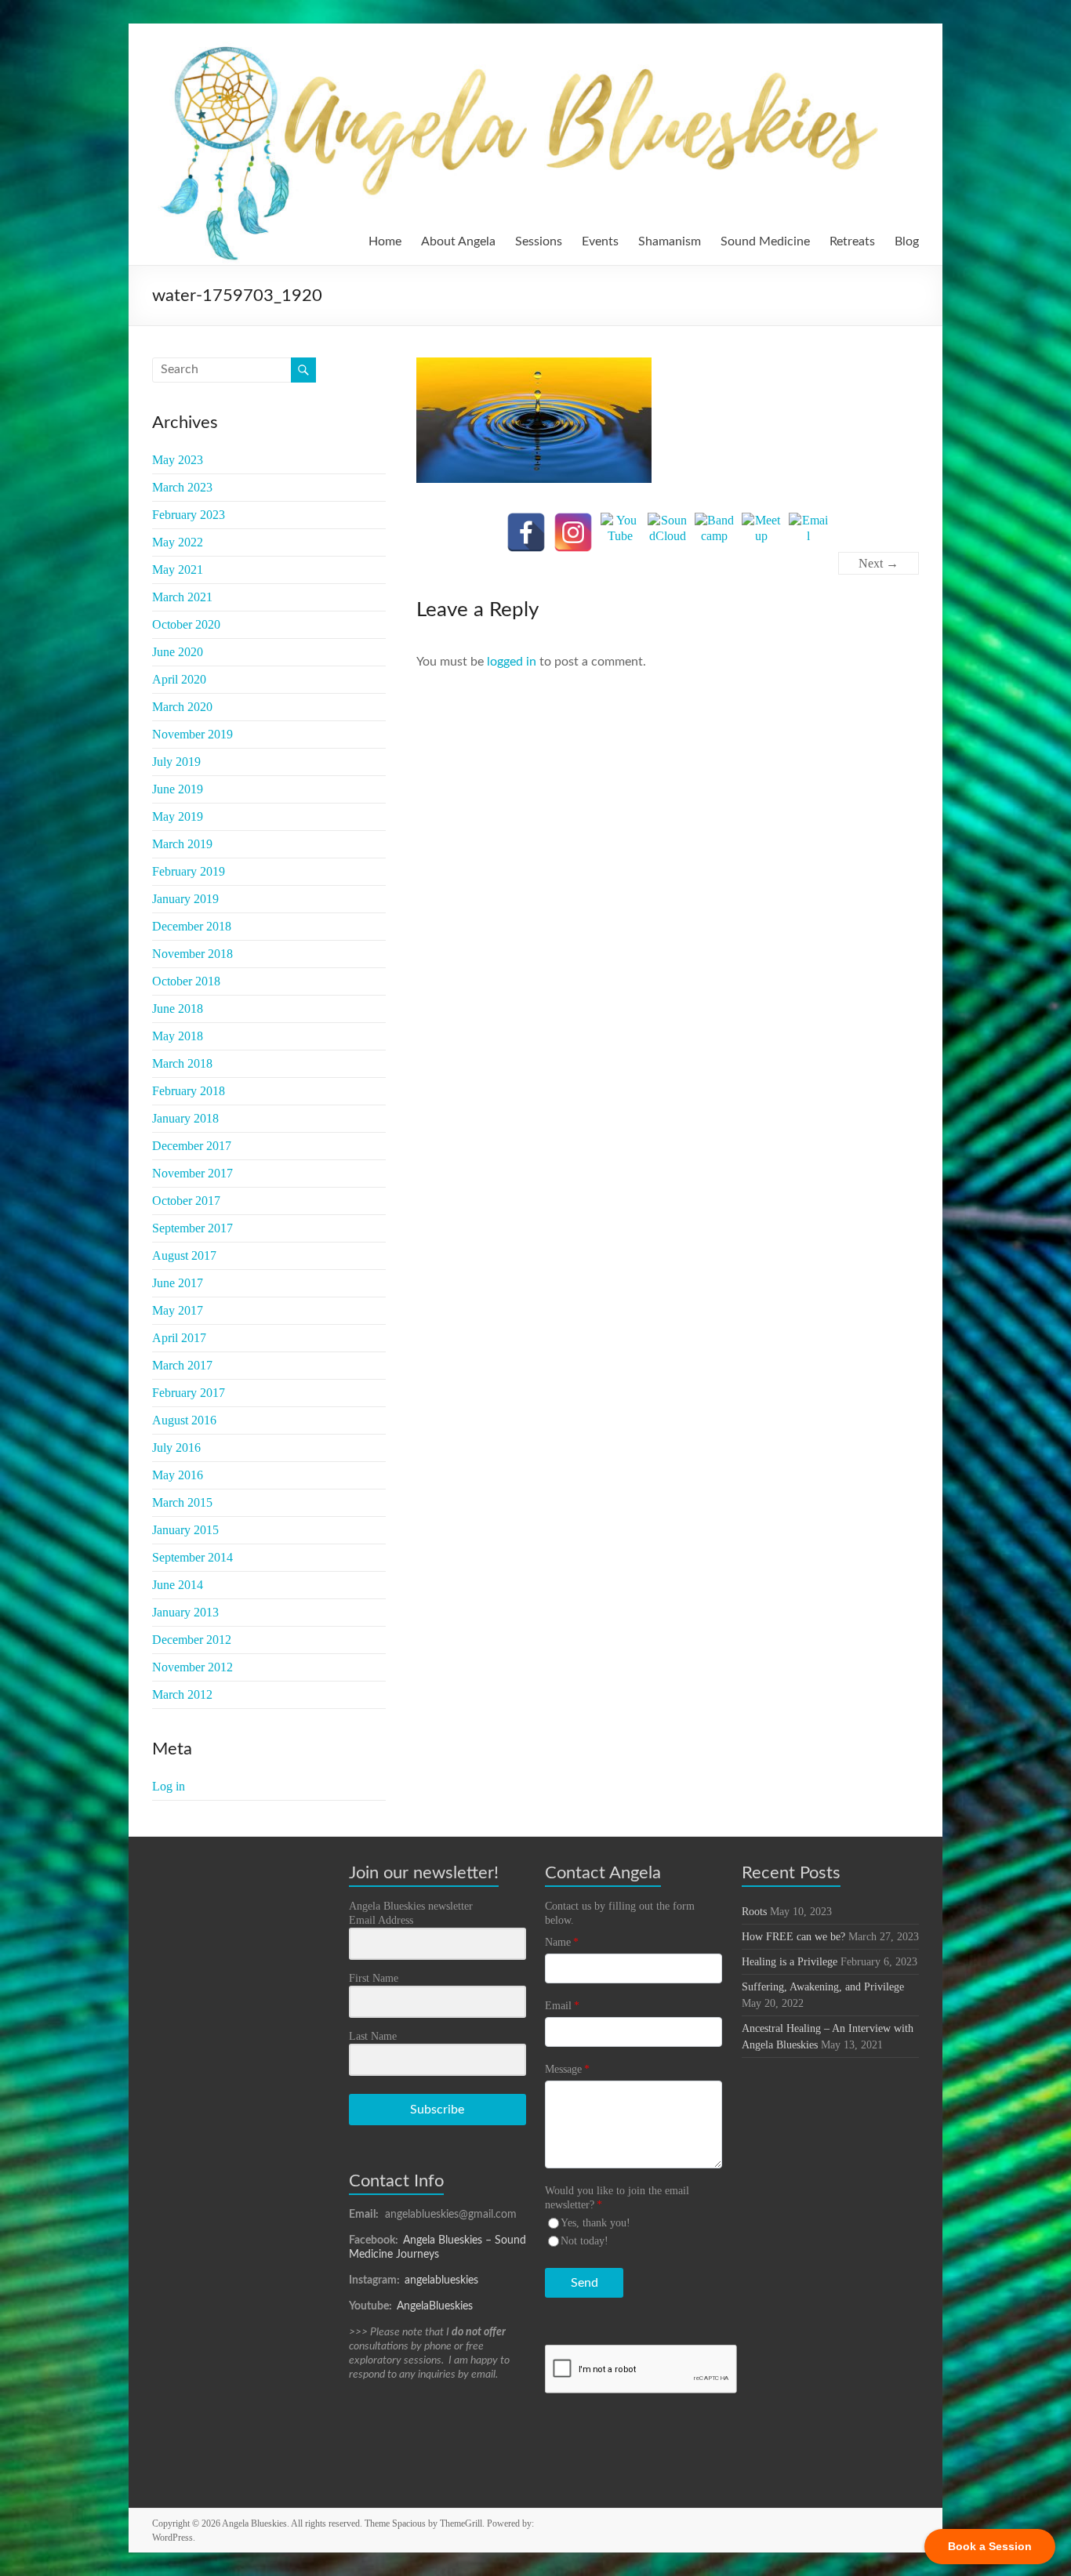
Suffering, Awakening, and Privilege (823, 1987)
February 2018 (189, 1091)
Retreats (852, 241)
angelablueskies (441, 2280)
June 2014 (178, 1585)
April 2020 (179, 679)
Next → (879, 563)
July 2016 (176, 1448)
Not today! (585, 2241)
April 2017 (179, 1338)
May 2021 (178, 570)
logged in (512, 662)
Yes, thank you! (595, 2223)
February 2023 (189, 515)
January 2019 (185, 899)
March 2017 (182, 1365)
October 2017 (186, 1201)
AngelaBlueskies (435, 2306)
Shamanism (670, 241)
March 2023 (182, 487)
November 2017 (192, 1173)
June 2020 (178, 652)
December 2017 (192, 1146)
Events (600, 241)
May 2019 (178, 816)
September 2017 (192, 1228)
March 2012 (182, 1694)
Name (562, 1942)
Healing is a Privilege (790, 1962)
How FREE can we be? (793, 1937)
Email (562, 2006)
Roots (754, 1912)
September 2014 (192, 1557)
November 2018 (192, 954)
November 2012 (192, 1667)
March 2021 (182, 597)
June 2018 (178, 1009)
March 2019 (182, 844)
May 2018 (178, 1036)
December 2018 (192, 926)
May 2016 (178, 1475)
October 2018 (186, 981)
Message (567, 2069)
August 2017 (184, 1255)
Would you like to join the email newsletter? (617, 2198)
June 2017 (178, 1283)
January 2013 (185, 1612)
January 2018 (185, 1118)
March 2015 (182, 1502)
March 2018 (182, 1063)
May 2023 (178, 460)
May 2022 (178, 542)
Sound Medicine (765, 241)
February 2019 (189, 871)
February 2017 (189, 1393)
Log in (169, 1786)
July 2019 (176, 762)
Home (385, 241)
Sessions (539, 241)
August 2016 (184, 1420)
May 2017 (178, 1310)
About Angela (458, 241)
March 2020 (182, 707)
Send (585, 2283)
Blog (907, 241)
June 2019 (178, 789)
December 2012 (192, 1640)
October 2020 (186, 624)
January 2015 (185, 1530)
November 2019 (192, 734)
